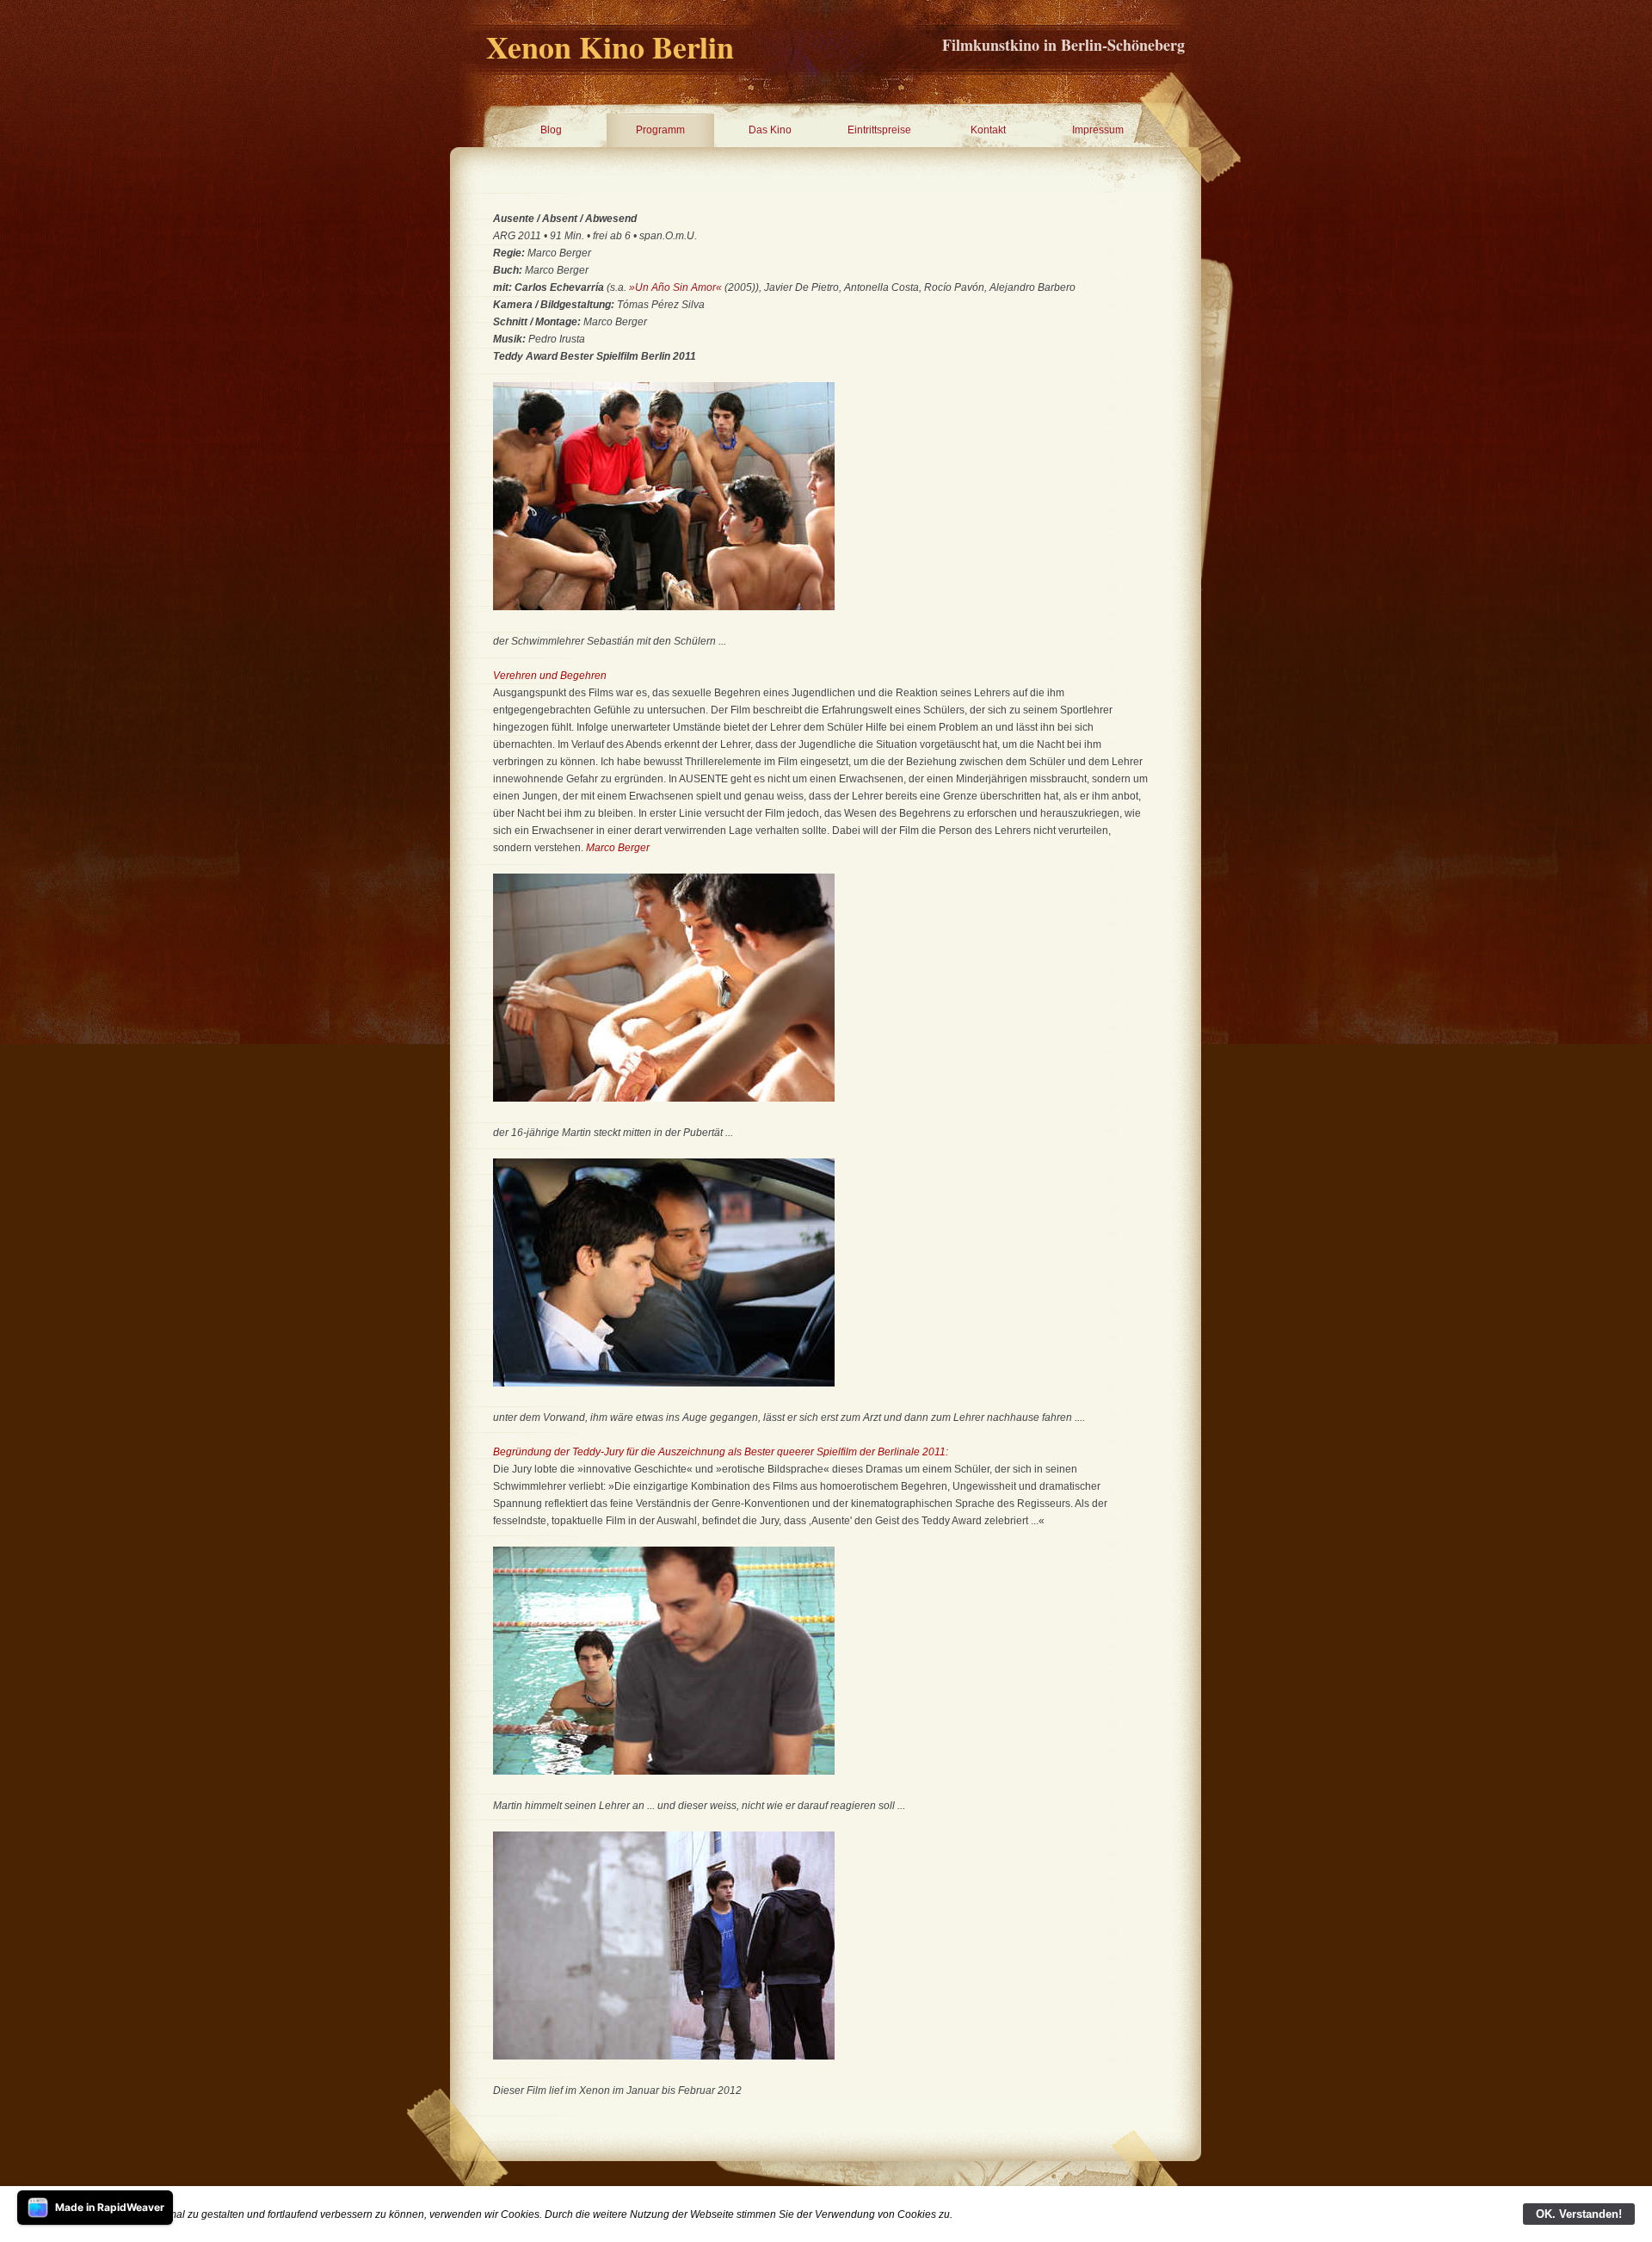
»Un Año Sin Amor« (675, 287)
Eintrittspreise (879, 130)
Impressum (1098, 130)
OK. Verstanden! (1579, 2214)
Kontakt (988, 130)
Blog (551, 130)
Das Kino (770, 130)
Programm (660, 130)
